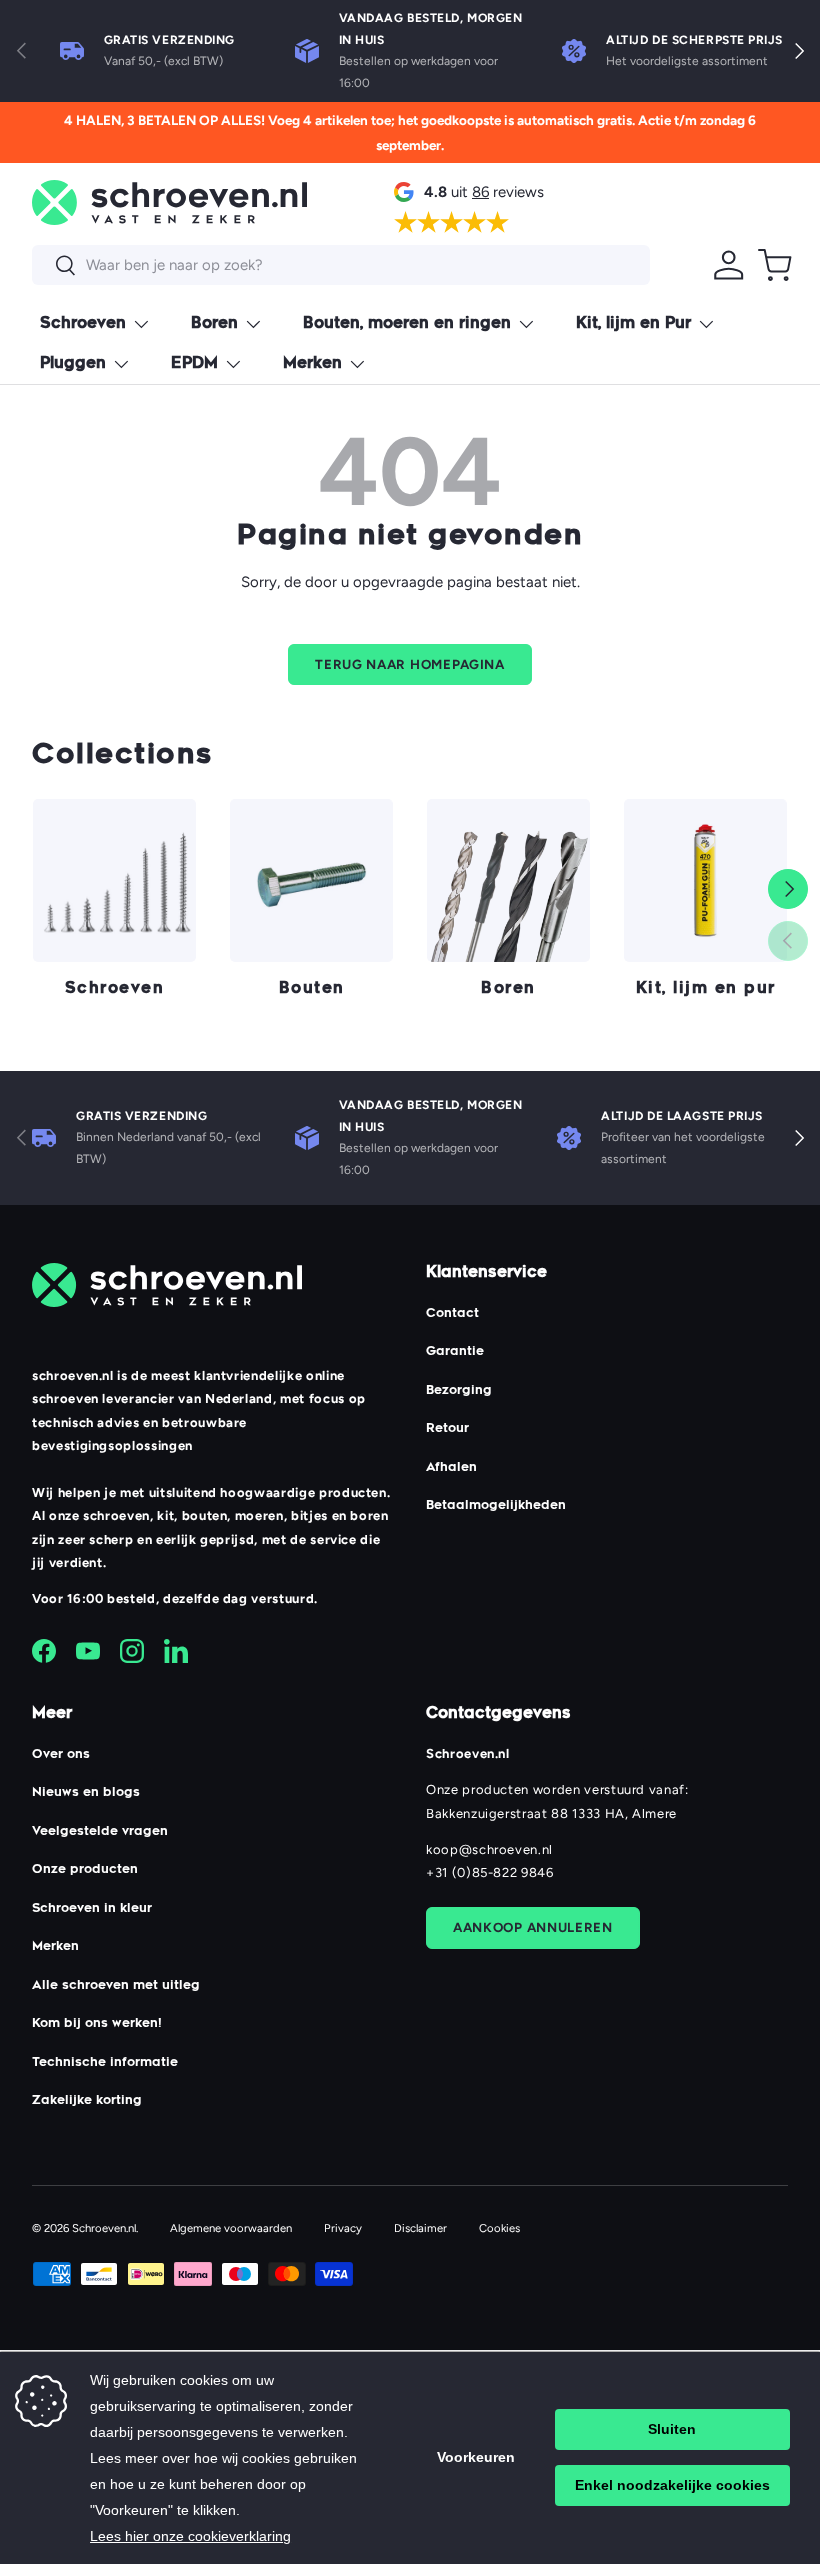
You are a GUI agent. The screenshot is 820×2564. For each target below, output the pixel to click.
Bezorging (459, 1391)
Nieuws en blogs (86, 1793)
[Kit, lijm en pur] (705, 880)
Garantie (455, 1352)
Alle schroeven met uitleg (116, 1986)
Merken (55, 1947)
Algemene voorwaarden (231, 2228)
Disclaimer (420, 2228)
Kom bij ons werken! (97, 2024)
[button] (775, 265)
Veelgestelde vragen (100, 1832)
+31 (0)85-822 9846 (490, 1872)
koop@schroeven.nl (489, 1849)
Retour (447, 1429)
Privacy (343, 2228)
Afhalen (451, 1468)
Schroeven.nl (104, 2228)
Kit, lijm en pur (706, 989)
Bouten (312, 989)
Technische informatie (105, 2063)
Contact (452, 1314)
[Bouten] (311, 880)
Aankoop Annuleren (533, 1927)
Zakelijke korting (87, 2101)
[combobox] (341, 265)
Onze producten (85, 1870)
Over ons (61, 1755)
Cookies (499, 2228)
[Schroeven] (114, 880)
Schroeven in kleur (92, 1909)
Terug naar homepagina (410, 664)
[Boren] (508, 880)
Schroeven (115, 989)
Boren (508, 989)
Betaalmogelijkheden (496, 1506)
